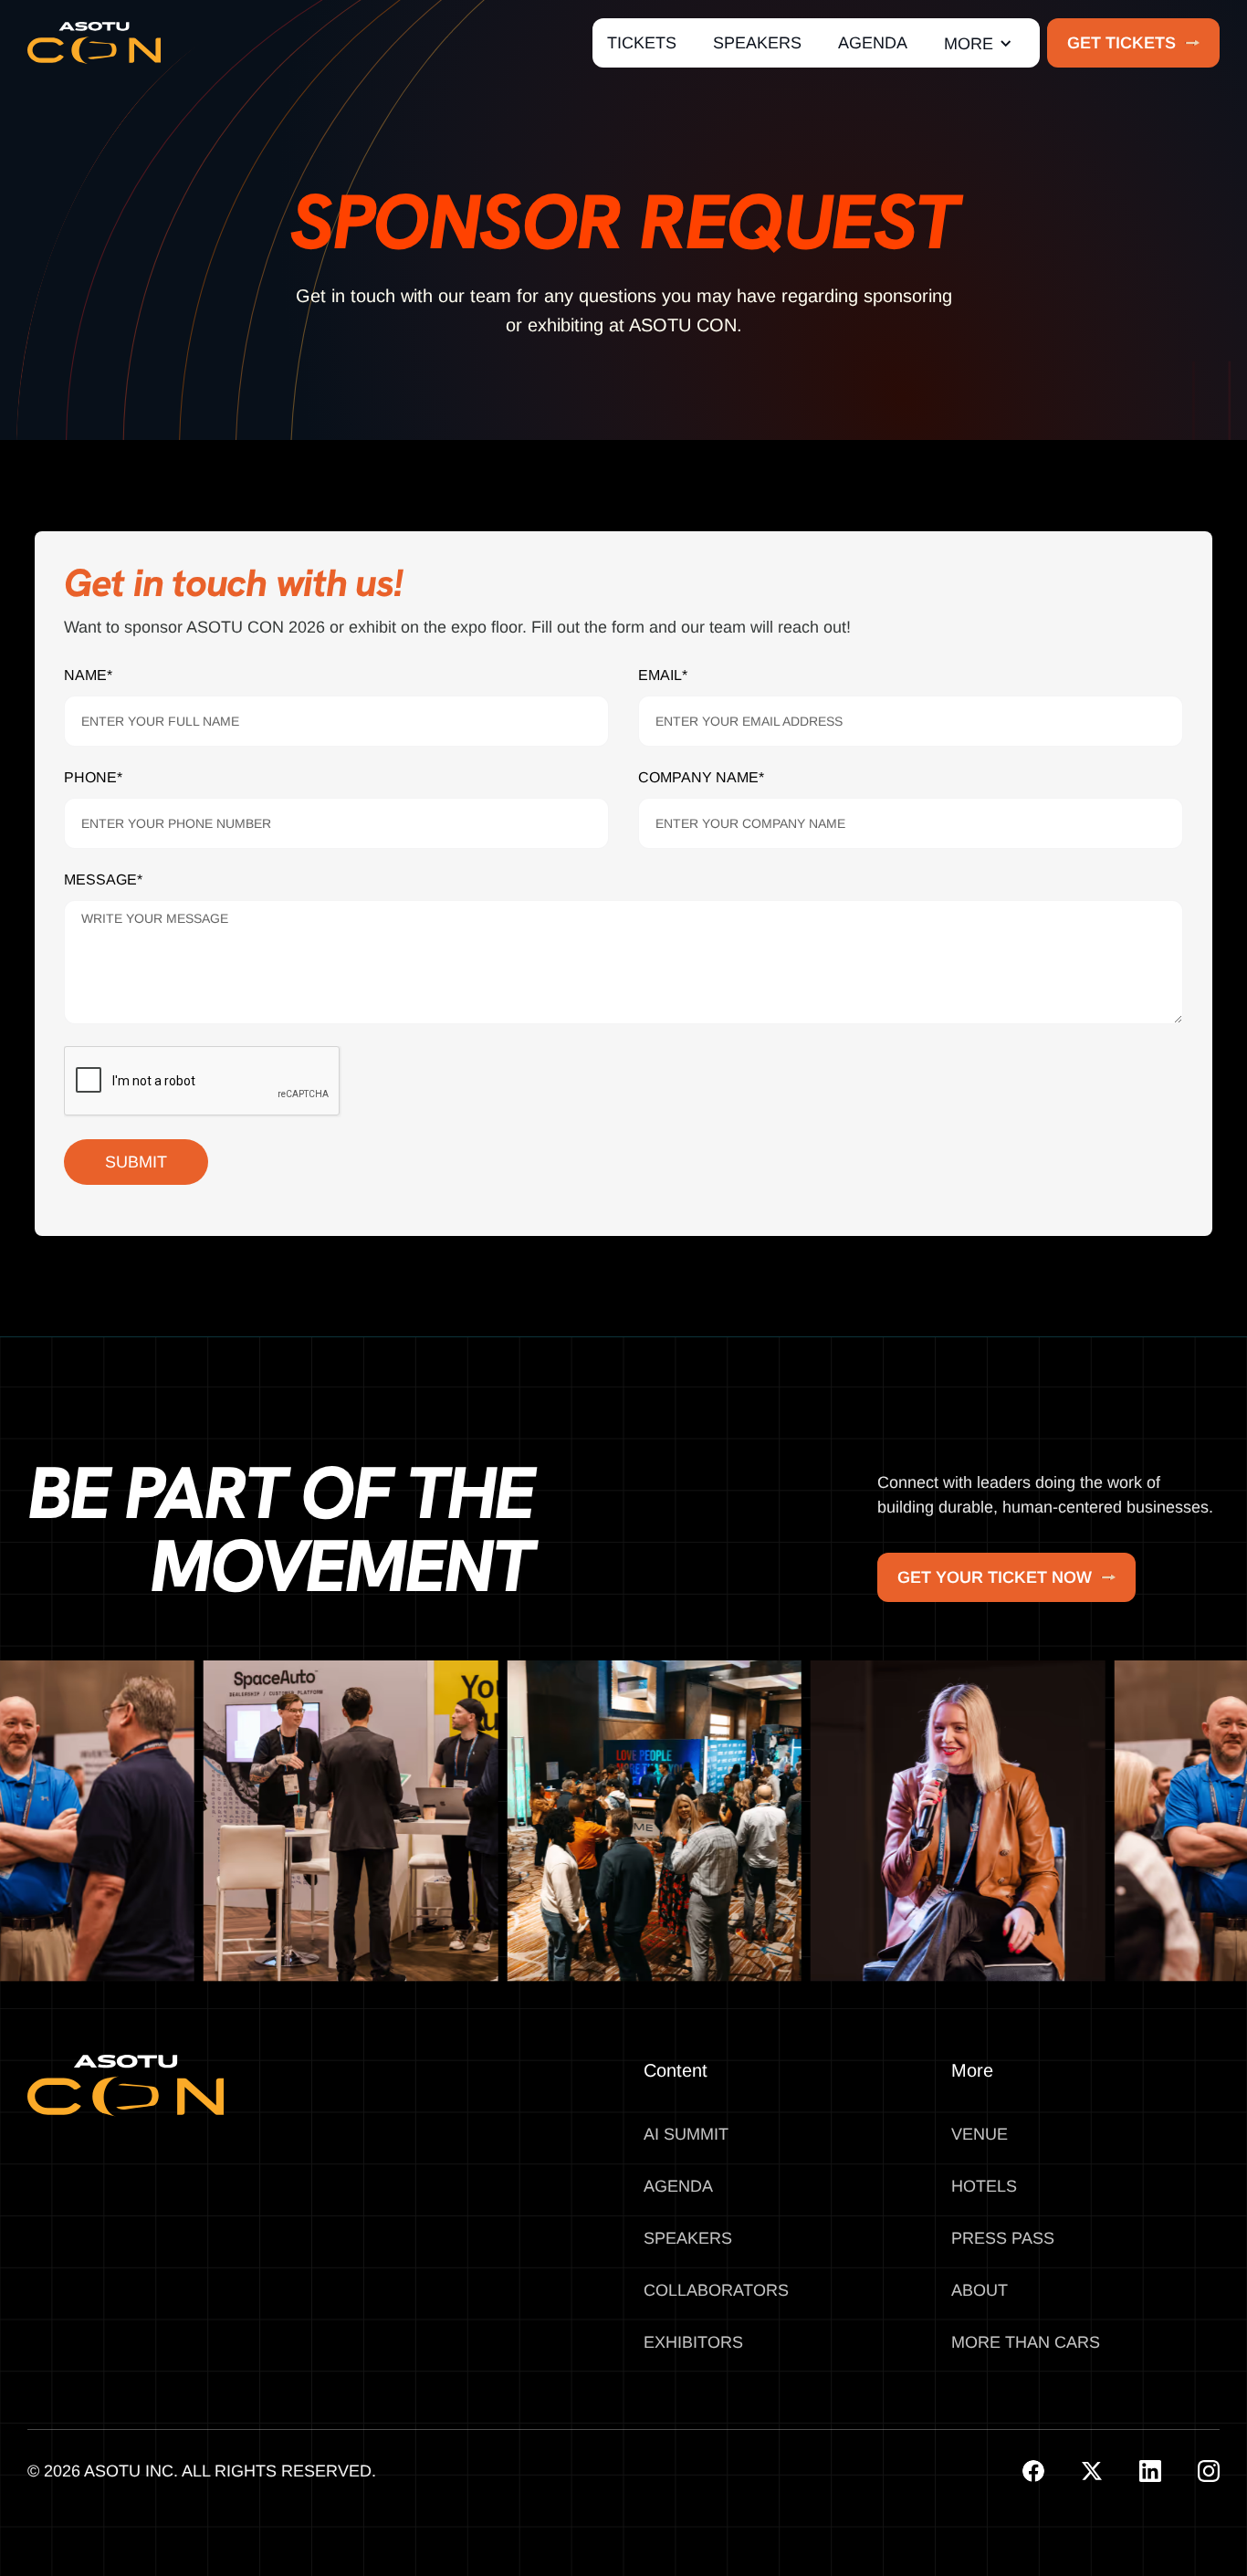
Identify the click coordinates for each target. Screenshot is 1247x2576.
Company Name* (701, 777)
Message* (103, 880)
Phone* (93, 777)
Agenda (678, 2186)
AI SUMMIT (686, 2134)
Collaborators (716, 2290)
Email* (663, 675)
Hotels (984, 2186)
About (980, 2290)
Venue (980, 2134)
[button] (978, 43)
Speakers (688, 2238)
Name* (88, 675)
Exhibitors (693, 2342)
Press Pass (1003, 2238)
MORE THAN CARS (1026, 2342)
